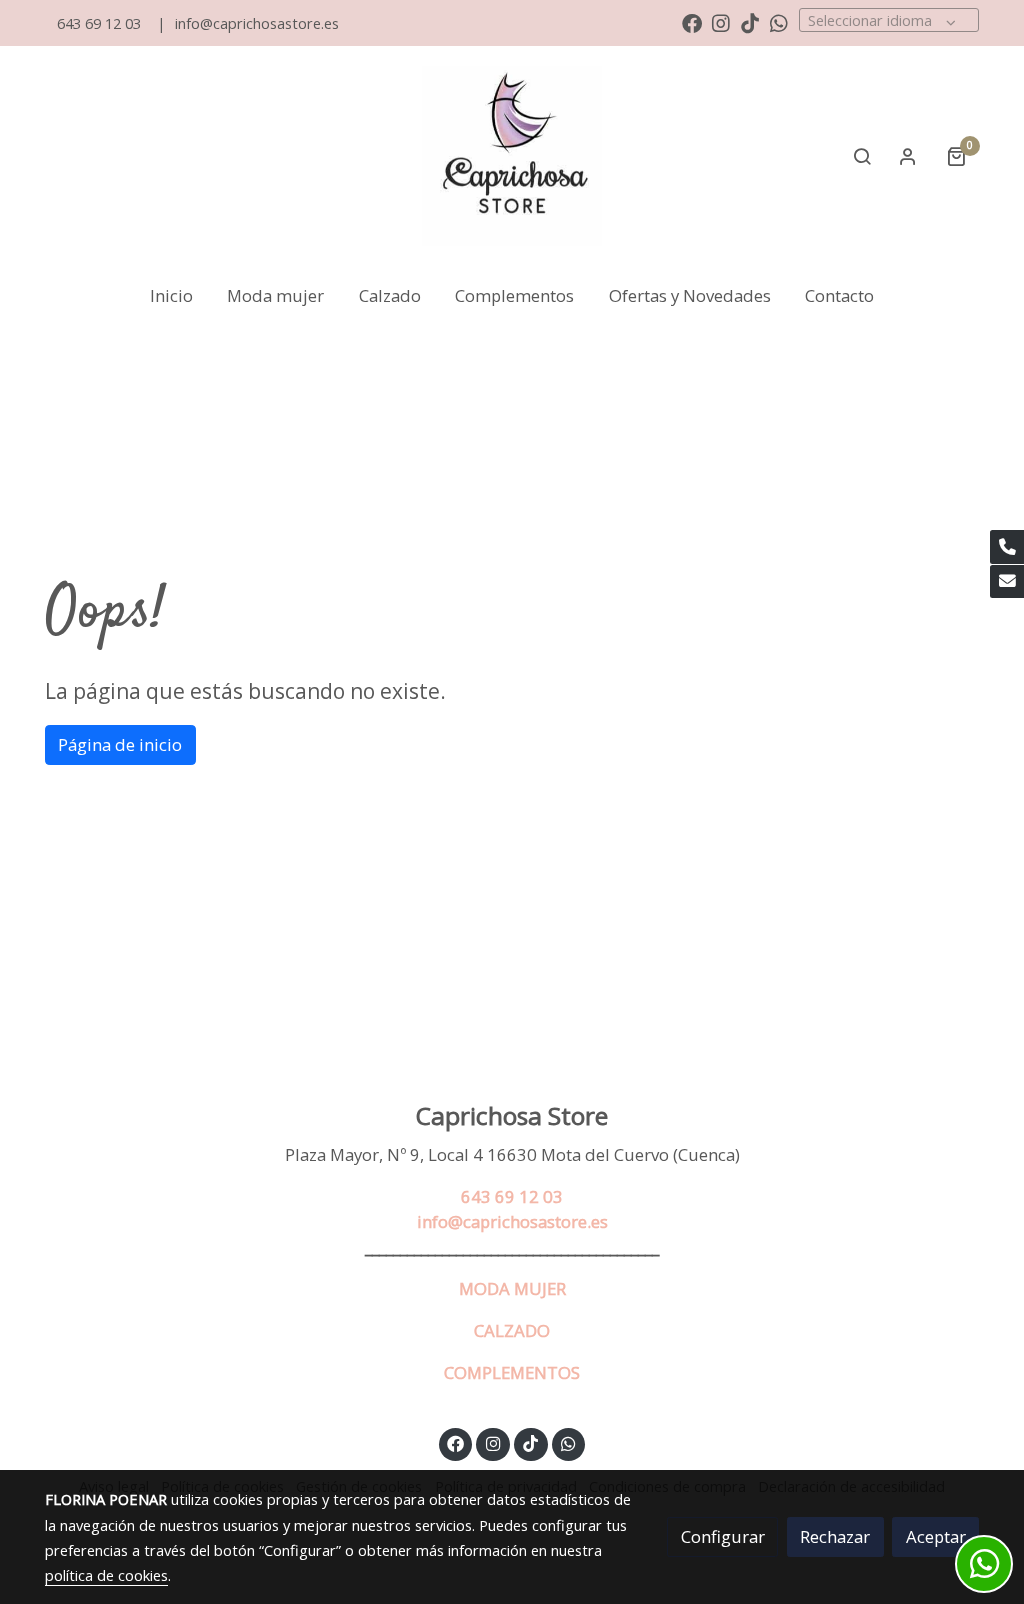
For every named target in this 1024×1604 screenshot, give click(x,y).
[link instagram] (721, 22)
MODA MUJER (512, 1288)
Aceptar (936, 1536)
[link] (512, 156)
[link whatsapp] (779, 22)
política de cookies (106, 1575)
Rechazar (835, 1536)
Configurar (723, 1536)
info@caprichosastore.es (257, 23)
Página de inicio (120, 744)
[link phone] (1007, 547)
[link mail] (1007, 582)
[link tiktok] (750, 22)
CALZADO (512, 1330)
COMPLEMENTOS (512, 1372)
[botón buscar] (862, 156)
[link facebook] (692, 22)
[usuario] (908, 156)
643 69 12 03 (99, 23)
